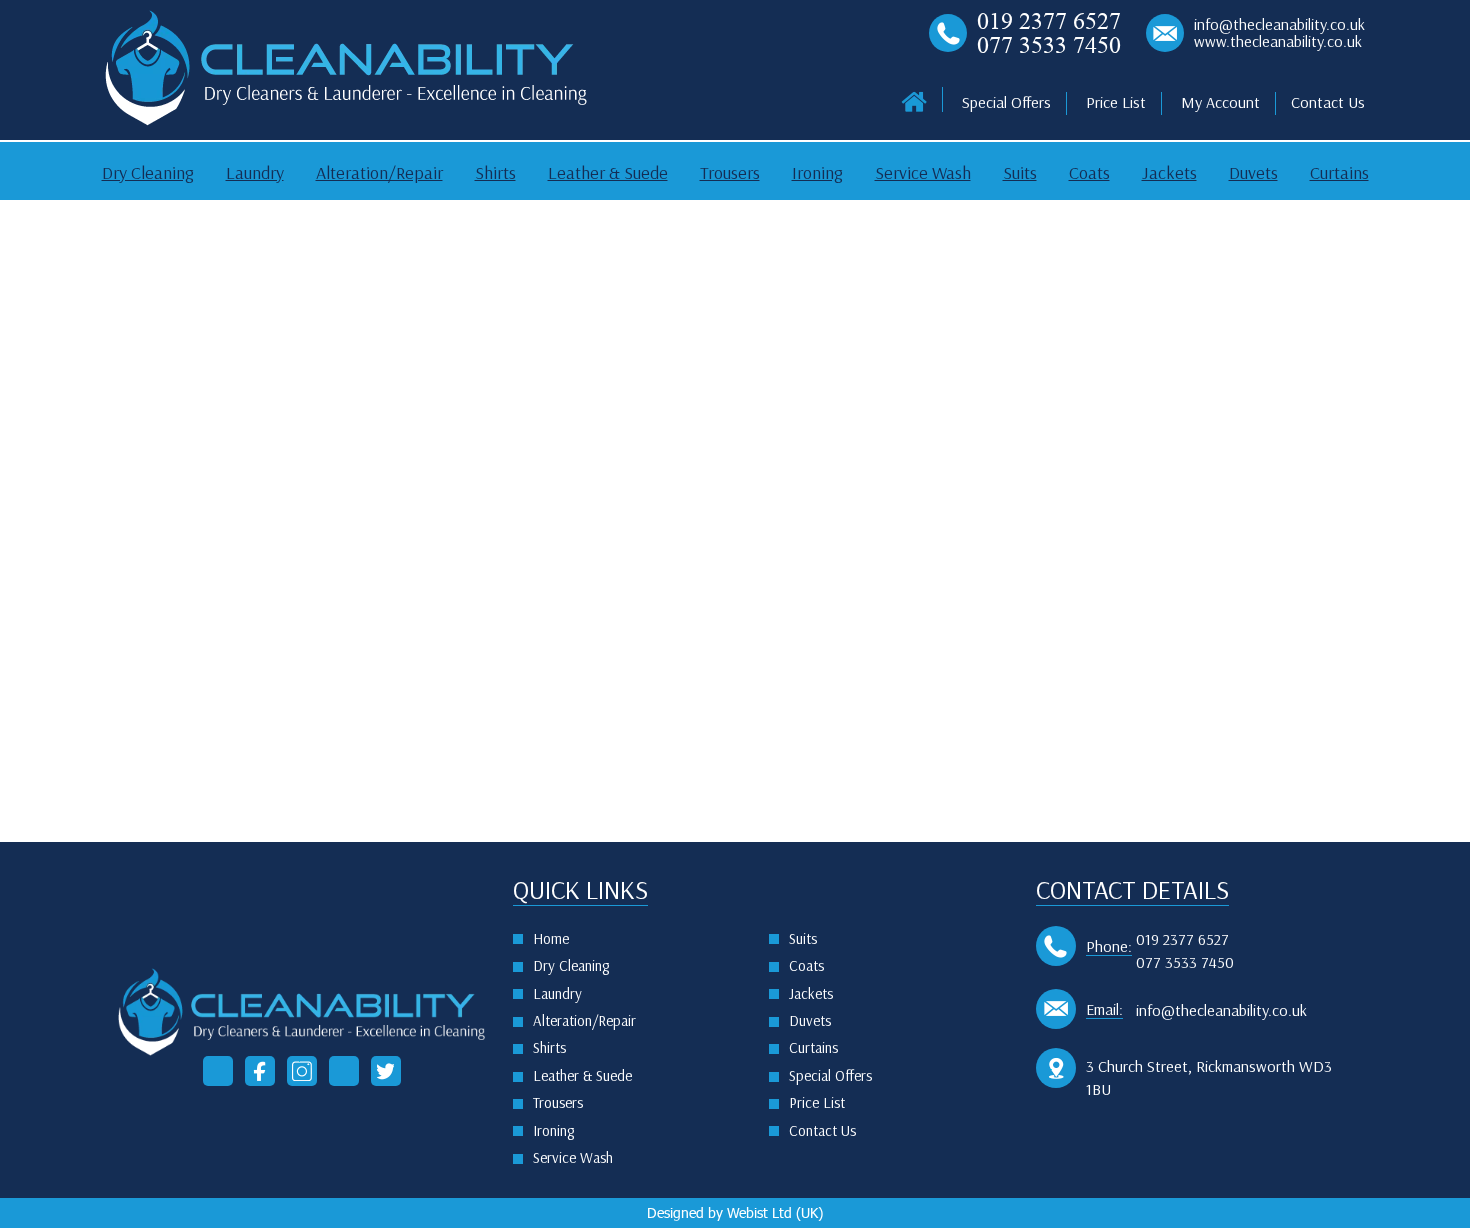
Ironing (817, 173)
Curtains (1339, 173)
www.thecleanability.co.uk (1278, 42)
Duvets (1253, 173)
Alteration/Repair (379, 173)
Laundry (255, 173)
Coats (1089, 173)
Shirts (495, 173)
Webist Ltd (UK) (775, 1212)
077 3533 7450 (1049, 45)
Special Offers (1006, 102)
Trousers (730, 173)
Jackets (1169, 173)
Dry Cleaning (148, 173)
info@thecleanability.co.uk (1279, 25)
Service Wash (923, 173)
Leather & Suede (608, 173)
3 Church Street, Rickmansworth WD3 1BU (1209, 1078)
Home (551, 939)
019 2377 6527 (1049, 21)
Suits (1020, 173)
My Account (1220, 102)
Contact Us (1328, 102)
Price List (1116, 102)
